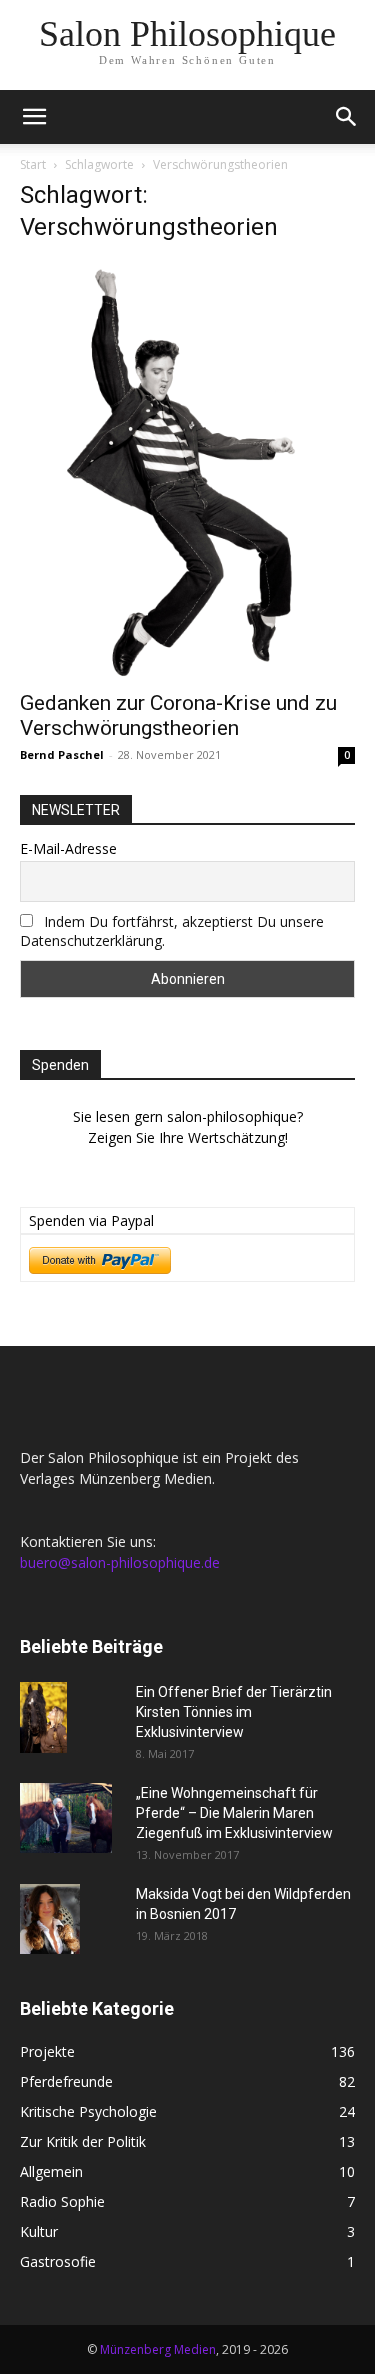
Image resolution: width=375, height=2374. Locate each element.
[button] (34, 117)
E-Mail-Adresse (68, 848)
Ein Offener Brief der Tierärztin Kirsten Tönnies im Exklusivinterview (234, 1712)
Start (33, 164)
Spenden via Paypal (91, 1220)
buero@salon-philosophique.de (120, 1562)
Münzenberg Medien (158, 2349)
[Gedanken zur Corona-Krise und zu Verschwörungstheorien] (187, 470)
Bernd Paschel (62, 754)
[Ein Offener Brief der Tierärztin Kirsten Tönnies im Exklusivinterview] (43, 1717)
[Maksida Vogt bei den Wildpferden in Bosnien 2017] (50, 1919)
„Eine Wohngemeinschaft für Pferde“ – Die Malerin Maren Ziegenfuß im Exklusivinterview (234, 1813)
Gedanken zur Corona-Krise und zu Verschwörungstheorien (178, 715)
